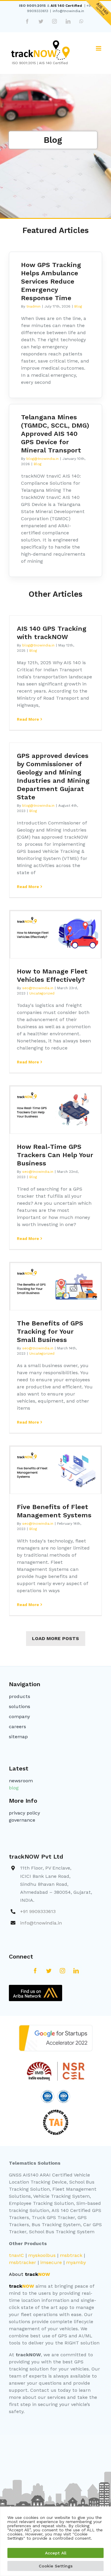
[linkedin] (76, 1971)
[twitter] (49, 1971)
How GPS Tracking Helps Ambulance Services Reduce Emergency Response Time (51, 281)
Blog (78, 306)
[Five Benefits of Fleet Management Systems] (55, 1470)
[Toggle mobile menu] (99, 48)
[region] (55, 2541)
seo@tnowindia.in (38, 988)
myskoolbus (42, 2255)
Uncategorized (42, 993)
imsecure (51, 2262)
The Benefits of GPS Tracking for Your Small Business (50, 1331)
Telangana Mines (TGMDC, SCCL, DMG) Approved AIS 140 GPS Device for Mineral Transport (55, 434)
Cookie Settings (56, 2566)
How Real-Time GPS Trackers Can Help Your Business (55, 1155)
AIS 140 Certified (66, 6)
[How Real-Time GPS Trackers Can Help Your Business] (55, 1110)
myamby (76, 2262)
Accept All (56, 2553)
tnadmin (33, 306)
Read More (28, 719)
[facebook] (35, 1971)
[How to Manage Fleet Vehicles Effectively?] (55, 935)
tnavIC (16, 2255)
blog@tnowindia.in (42, 459)
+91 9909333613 (38, 1911)
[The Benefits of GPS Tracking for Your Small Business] (55, 1287)
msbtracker (22, 2262)
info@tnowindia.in (68, 11)
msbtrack (71, 2255)
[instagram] (62, 1971)
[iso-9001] (47, 2092)
